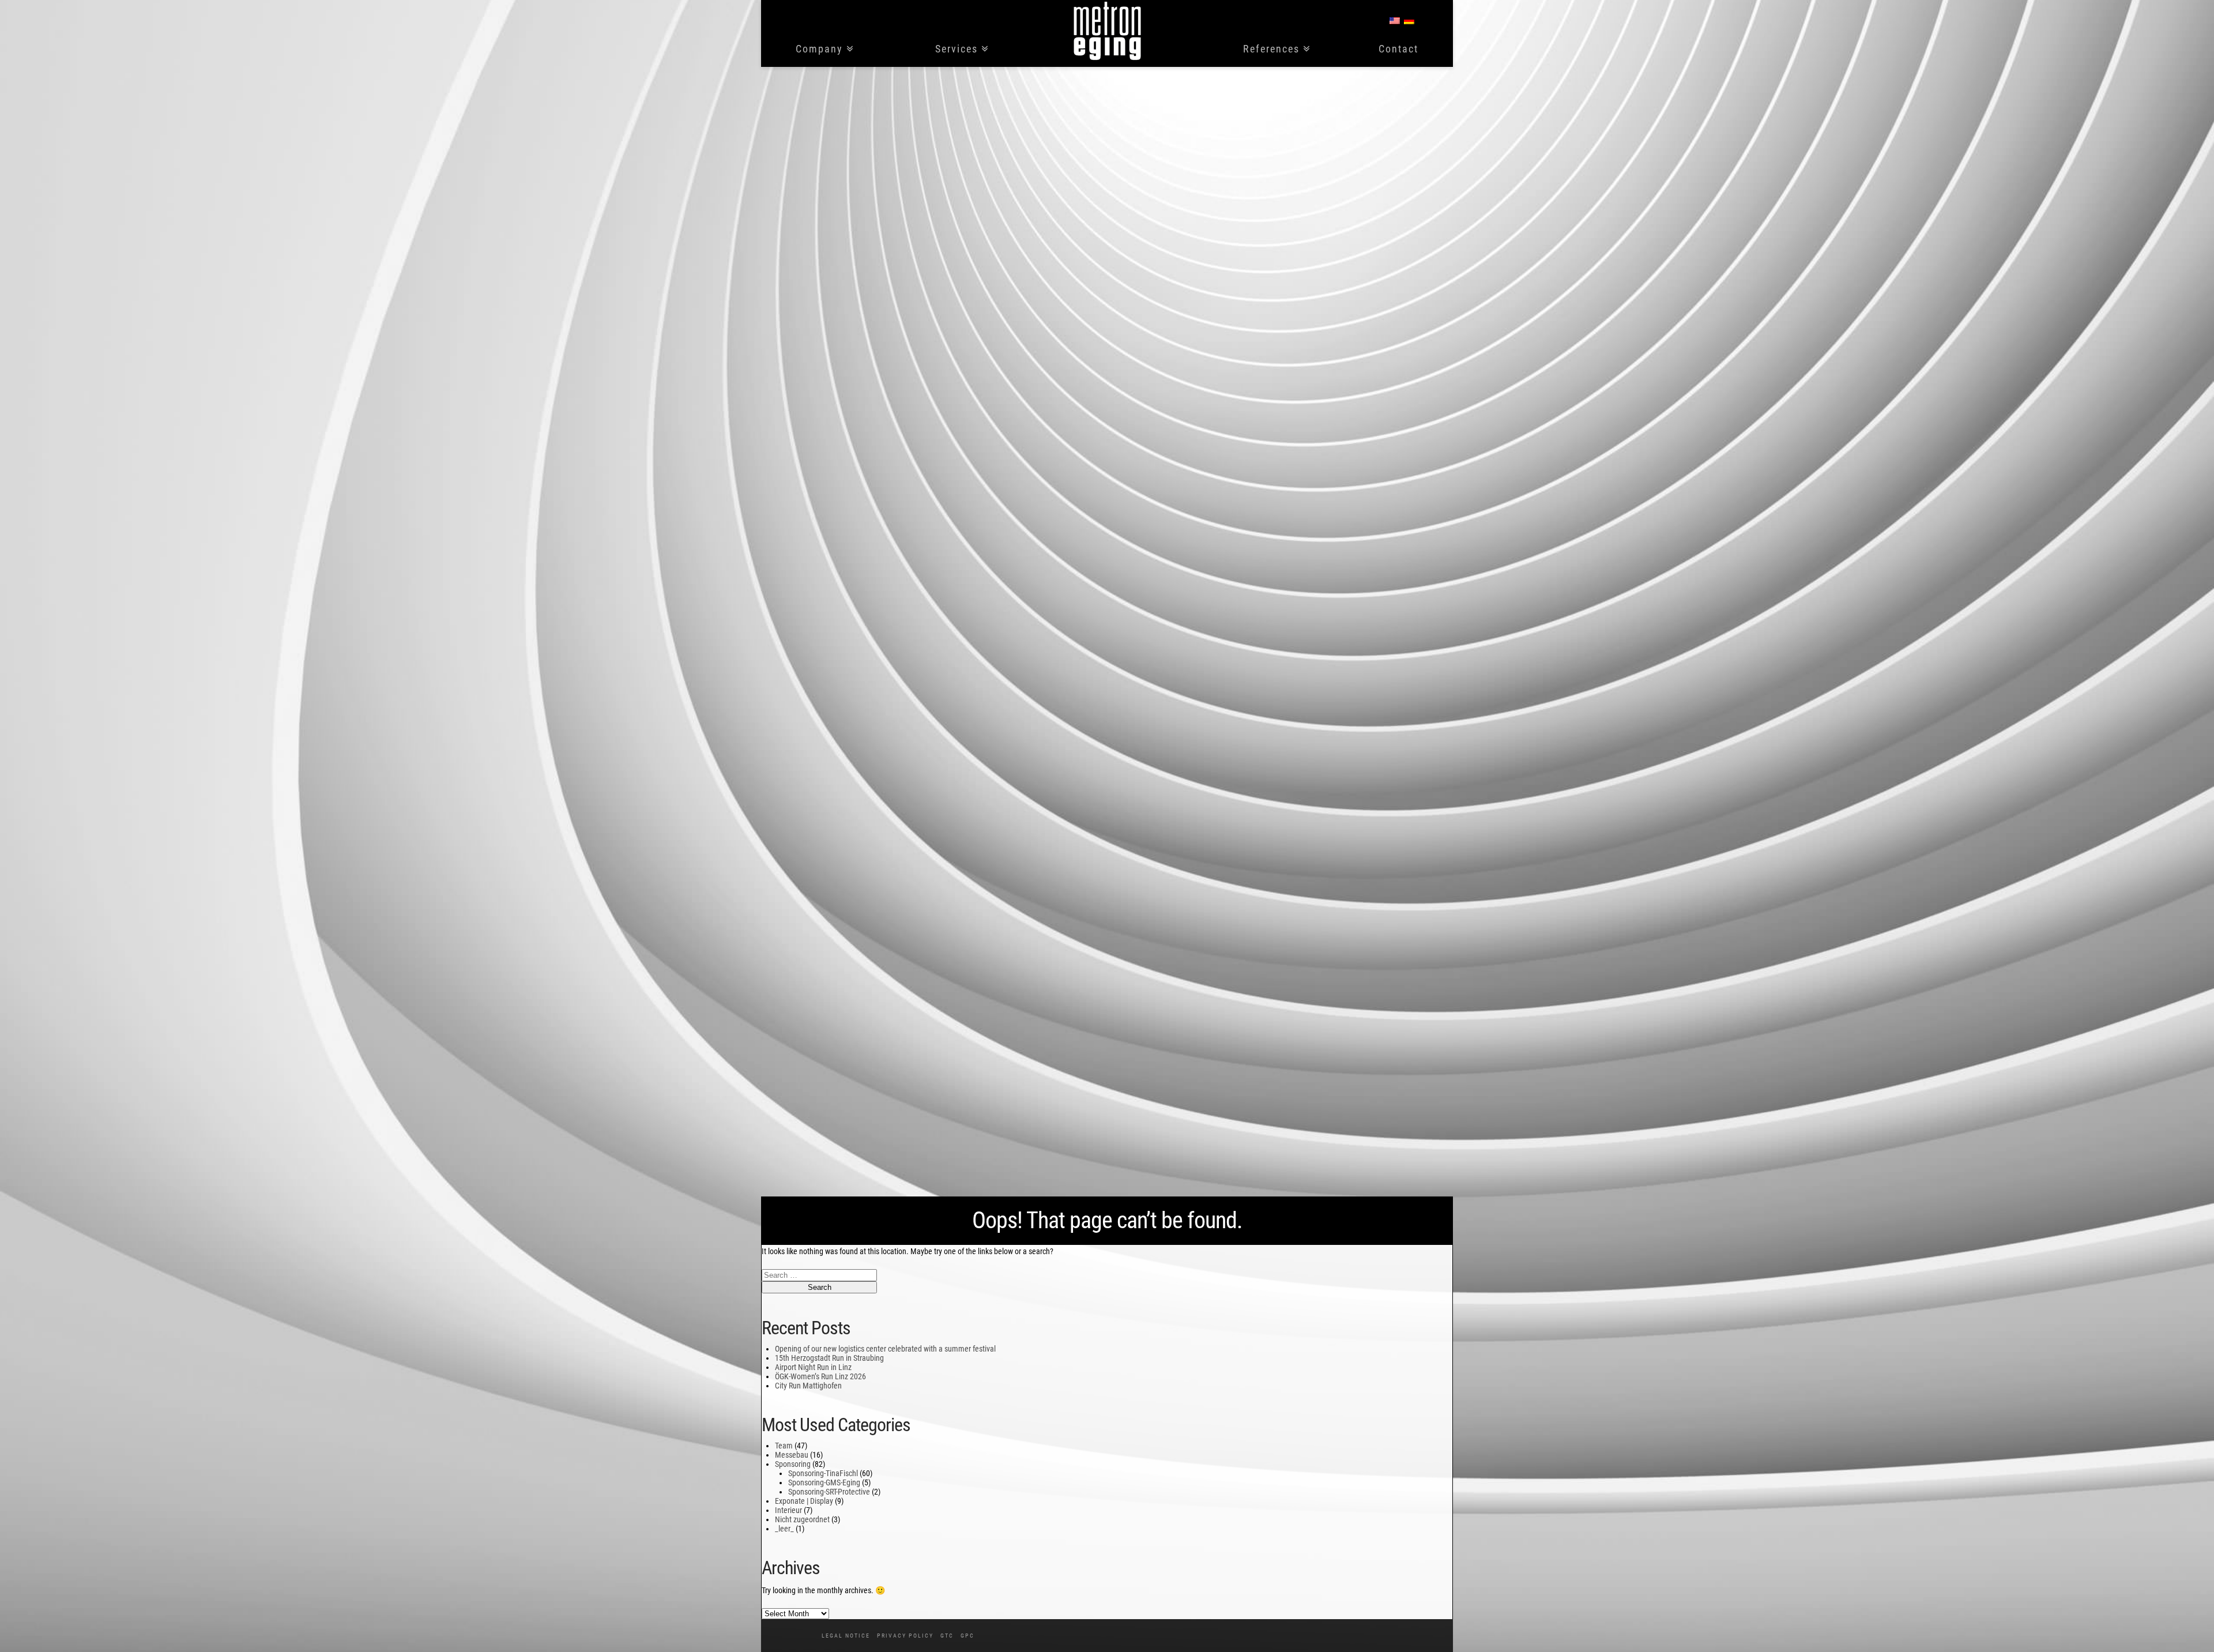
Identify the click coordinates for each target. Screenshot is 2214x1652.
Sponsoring (793, 1464)
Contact (1398, 49)
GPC (967, 1636)
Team (784, 1446)
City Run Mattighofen (808, 1386)
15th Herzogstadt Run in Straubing (829, 1358)
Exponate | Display (804, 1501)
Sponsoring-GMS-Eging (824, 1482)
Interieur (788, 1510)
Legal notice (846, 1636)
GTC (947, 1636)
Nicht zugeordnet (802, 1519)
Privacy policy (905, 1636)
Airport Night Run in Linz (813, 1367)
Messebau (792, 1455)
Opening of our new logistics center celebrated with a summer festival (885, 1349)
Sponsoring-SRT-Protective (829, 1492)
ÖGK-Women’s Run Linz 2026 (820, 1376)
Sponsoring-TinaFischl (823, 1473)
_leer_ (784, 1529)
